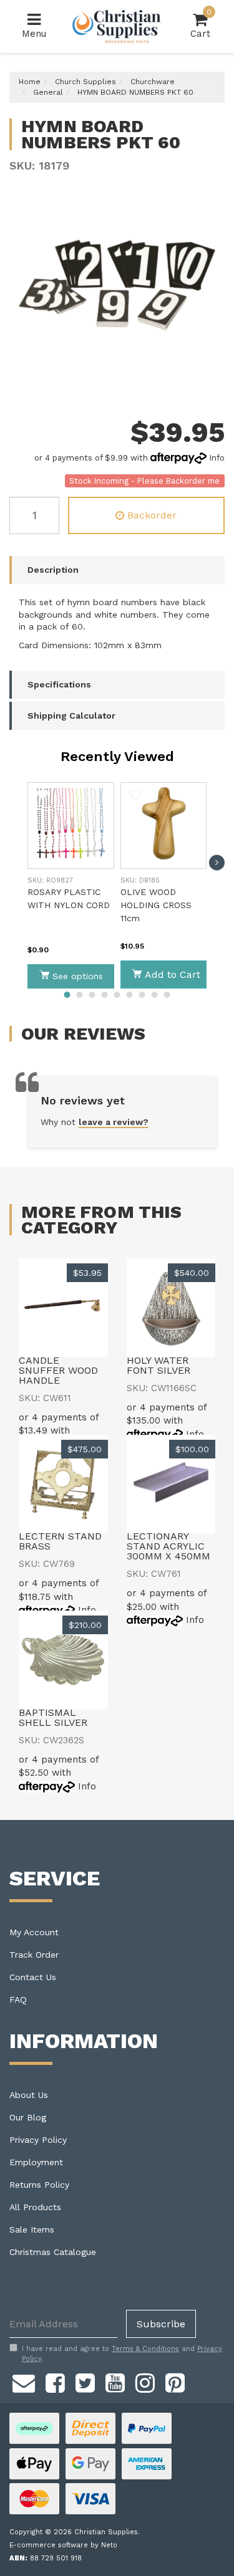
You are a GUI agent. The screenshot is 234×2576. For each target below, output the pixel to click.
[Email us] (24, 2382)
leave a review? (114, 1122)
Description (53, 570)
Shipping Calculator (71, 716)
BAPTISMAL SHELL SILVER (53, 1717)
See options (78, 976)
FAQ (18, 1999)
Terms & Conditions (145, 2349)
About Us (29, 2095)
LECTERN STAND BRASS (60, 1541)
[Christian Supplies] (117, 26)
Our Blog (28, 2117)
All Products (35, 2207)
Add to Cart (173, 974)
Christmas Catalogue (53, 2252)
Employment (36, 2162)
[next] (217, 862)
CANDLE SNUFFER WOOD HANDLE (58, 1370)
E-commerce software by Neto (63, 2545)
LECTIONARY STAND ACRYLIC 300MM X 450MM (168, 1546)
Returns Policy (39, 2185)
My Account (34, 1932)
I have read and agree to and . (122, 2354)
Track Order (34, 1955)
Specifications (59, 684)
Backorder (152, 515)
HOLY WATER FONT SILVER (158, 1365)
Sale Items (32, 2229)
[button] (42, 797)
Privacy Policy (38, 2140)
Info (217, 458)
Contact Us (33, 1977)
